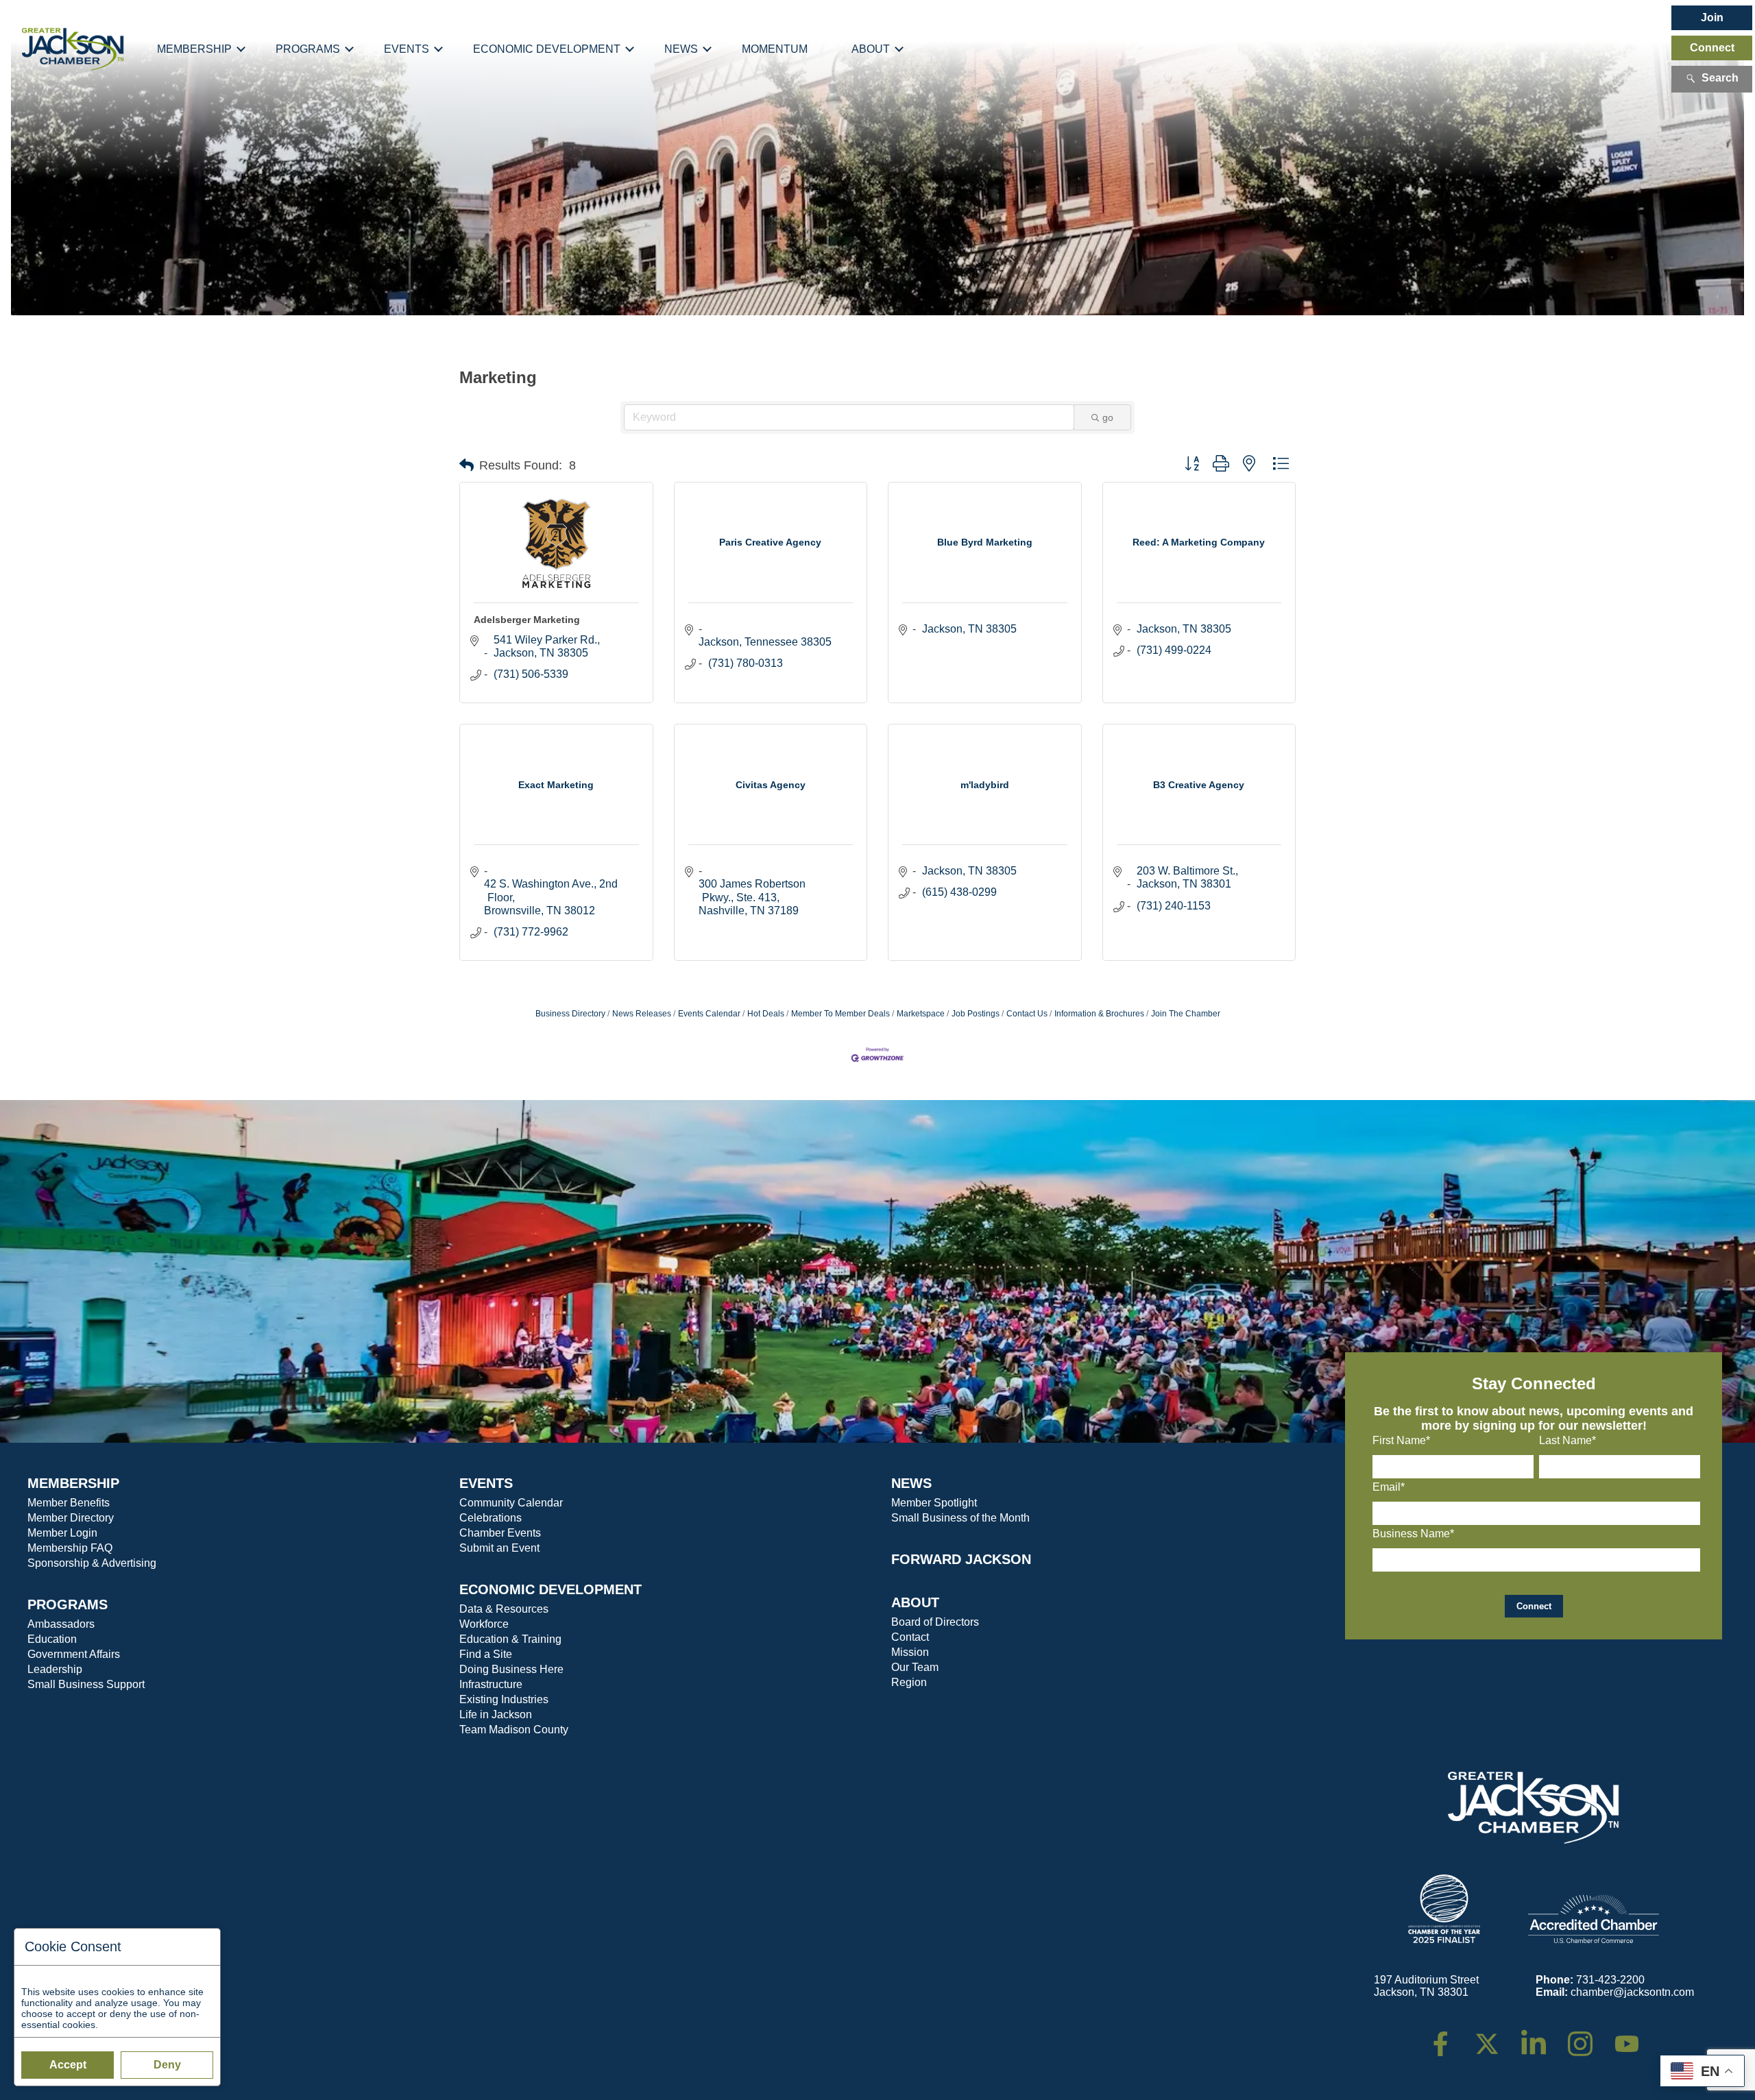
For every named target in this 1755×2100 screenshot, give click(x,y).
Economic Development (547, 49)
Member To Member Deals (840, 1014)
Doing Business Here (511, 1669)
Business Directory (570, 1014)
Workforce (484, 1624)
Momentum (775, 49)
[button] (467, 465)
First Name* (1401, 1440)
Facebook (1449, 2037)
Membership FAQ (70, 1548)
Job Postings (976, 1014)
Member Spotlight (934, 1503)
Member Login (62, 1533)
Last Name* (1568, 1440)
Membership (194, 49)
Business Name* (1413, 1534)
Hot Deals (766, 1014)
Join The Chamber (1186, 1014)
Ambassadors (61, 1624)
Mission (910, 1652)
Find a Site (486, 1654)
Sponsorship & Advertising (92, 1563)
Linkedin (1541, 2037)
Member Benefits (69, 1503)
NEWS (911, 1483)
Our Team (915, 1667)
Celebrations (491, 1518)
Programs (308, 49)
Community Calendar (511, 1503)
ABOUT (915, 1602)
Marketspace (921, 1014)
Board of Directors (935, 1622)
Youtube (1633, 2037)
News (681, 49)
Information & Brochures (1099, 1014)
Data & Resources (504, 1609)
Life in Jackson (496, 1714)
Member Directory (71, 1518)
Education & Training (510, 1639)
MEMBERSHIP (73, 1483)
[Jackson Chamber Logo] (73, 49)
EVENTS (486, 1483)
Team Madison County (514, 1730)
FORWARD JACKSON (961, 1559)
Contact (910, 1637)
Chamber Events (500, 1533)
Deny (167, 2065)
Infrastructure (491, 1684)
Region (909, 1682)
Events (407, 49)
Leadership (55, 1669)
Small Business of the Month (960, 1518)
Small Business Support (86, 1684)
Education (52, 1639)
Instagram (1589, 2037)
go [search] (1108, 417)
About (871, 49)
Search (1720, 78)
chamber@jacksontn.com (1632, 1992)
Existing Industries (504, 1699)
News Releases (642, 1014)
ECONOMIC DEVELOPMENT (550, 1589)
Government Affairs (74, 1654)
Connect (1712, 48)
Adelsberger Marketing (527, 620)
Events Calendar (709, 1014)
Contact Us (1027, 1014)
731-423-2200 (1610, 1980)
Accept (68, 2065)
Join (1712, 17)
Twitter (1490, 2037)
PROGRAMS (68, 1604)
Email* (1389, 1487)
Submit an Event (499, 1548)
